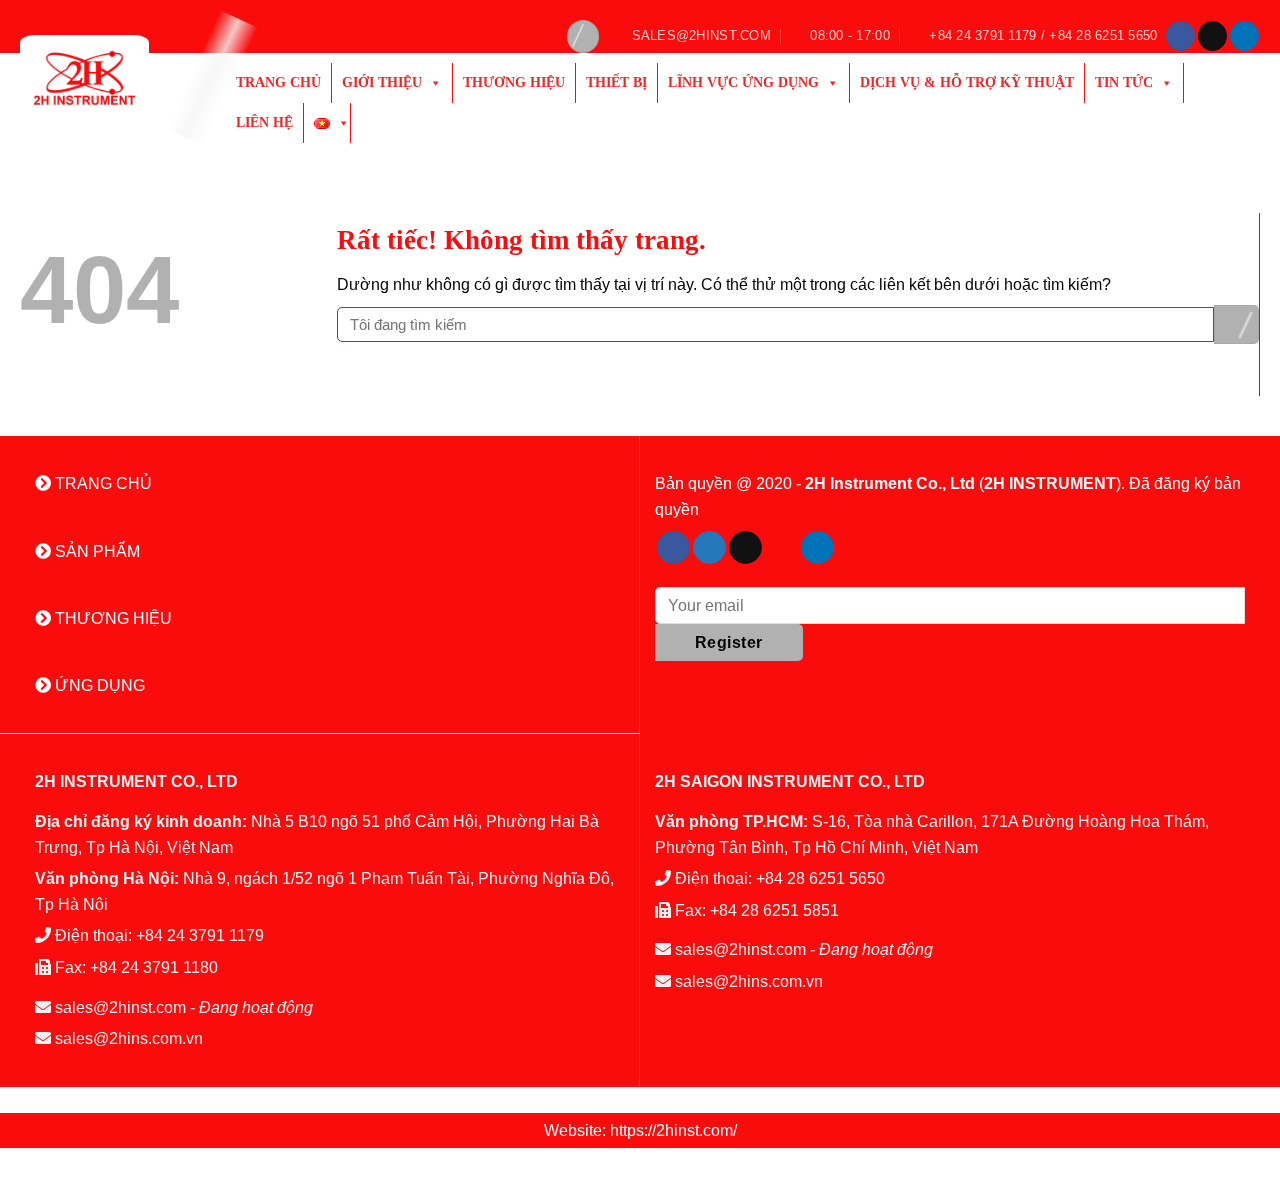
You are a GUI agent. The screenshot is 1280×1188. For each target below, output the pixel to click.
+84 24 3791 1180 (154, 967)
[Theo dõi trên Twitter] (709, 548)
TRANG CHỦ (101, 483)
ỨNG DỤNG (98, 685)
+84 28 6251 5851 (774, 910)
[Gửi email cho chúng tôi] (1212, 36)
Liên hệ (264, 122)
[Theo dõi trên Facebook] (1180, 36)
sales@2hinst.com (120, 1007)
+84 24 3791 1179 (200, 935)
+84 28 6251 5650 (820, 878)
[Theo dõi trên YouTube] (853, 548)
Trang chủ (278, 82)
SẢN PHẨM (95, 551)
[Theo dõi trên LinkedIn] (1244, 36)
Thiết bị (616, 82)
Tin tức (1124, 82)
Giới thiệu (382, 82)
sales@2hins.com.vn (129, 1038)
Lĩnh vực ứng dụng (743, 82)
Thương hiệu (514, 82)
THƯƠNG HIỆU (111, 618)
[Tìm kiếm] (583, 36)
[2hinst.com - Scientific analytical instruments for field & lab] (108, 78)
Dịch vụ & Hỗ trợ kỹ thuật (967, 82)
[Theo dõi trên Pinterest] (781, 548)
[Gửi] (1236, 324)
